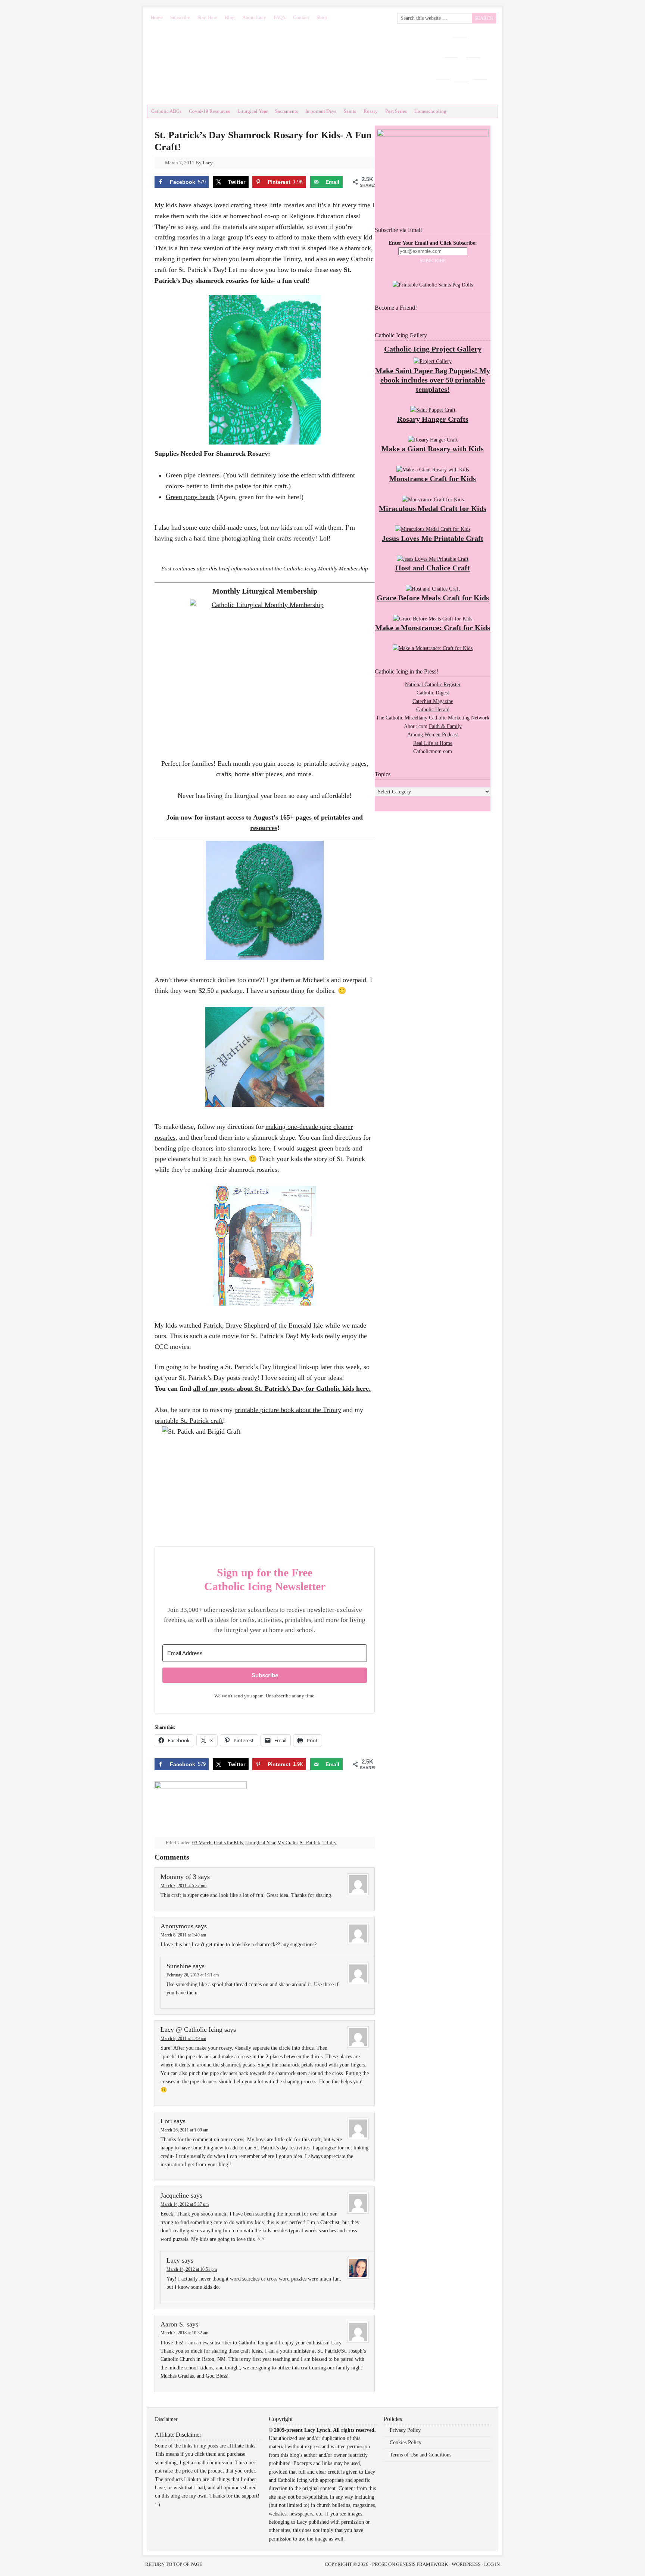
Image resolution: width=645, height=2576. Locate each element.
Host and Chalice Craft (433, 568)
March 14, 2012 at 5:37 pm (185, 2204)
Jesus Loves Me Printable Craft (433, 538)
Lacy (208, 163)
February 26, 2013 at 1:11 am (193, 1975)
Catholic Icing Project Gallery (433, 349)
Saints (350, 111)
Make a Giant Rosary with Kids (433, 449)
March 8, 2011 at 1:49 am (183, 2038)
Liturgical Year (253, 111)
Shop (322, 17)
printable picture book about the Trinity (288, 1410)
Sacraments (286, 111)
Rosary (371, 111)
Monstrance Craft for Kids (433, 479)
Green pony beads (190, 497)
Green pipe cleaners (193, 475)
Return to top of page (174, 2564)
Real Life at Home (433, 743)
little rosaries (287, 205)
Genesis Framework (422, 2564)
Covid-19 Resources (209, 111)
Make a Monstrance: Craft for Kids (433, 628)
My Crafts (287, 1843)
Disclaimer (166, 2419)
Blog (230, 17)
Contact (301, 17)
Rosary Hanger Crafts (433, 419)
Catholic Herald (433, 710)
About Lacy (254, 17)
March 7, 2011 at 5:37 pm (183, 1886)
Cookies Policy (406, 2442)
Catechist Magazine (433, 701)
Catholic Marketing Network (459, 718)
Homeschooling (430, 111)
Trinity (330, 1843)
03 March (202, 1843)
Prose (380, 2564)
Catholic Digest (433, 693)
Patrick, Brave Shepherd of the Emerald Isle (263, 1325)
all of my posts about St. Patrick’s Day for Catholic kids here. (282, 1388)
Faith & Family (445, 726)
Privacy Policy (405, 2430)
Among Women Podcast (433, 735)
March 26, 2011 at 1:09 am (184, 2130)
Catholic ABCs (166, 111)
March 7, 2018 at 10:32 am (184, 2333)
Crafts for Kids (228, 1843)
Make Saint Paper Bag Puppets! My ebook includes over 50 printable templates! (433, 380)
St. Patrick (310, 1843)
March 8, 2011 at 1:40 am (183, 1935)
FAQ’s (280, 17)
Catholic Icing (278, 64)
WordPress (466, 2564)
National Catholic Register (433, 685)
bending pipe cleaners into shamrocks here (212, 1148)
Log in (492, 2564)
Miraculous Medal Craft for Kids (433, 508)
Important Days (321, 111)
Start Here (207, 17)
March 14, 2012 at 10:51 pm (192, 2269)
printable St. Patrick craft (189, 1421)
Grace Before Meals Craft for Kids (433, 598)
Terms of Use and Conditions (420, 2455)
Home (157, 17)
